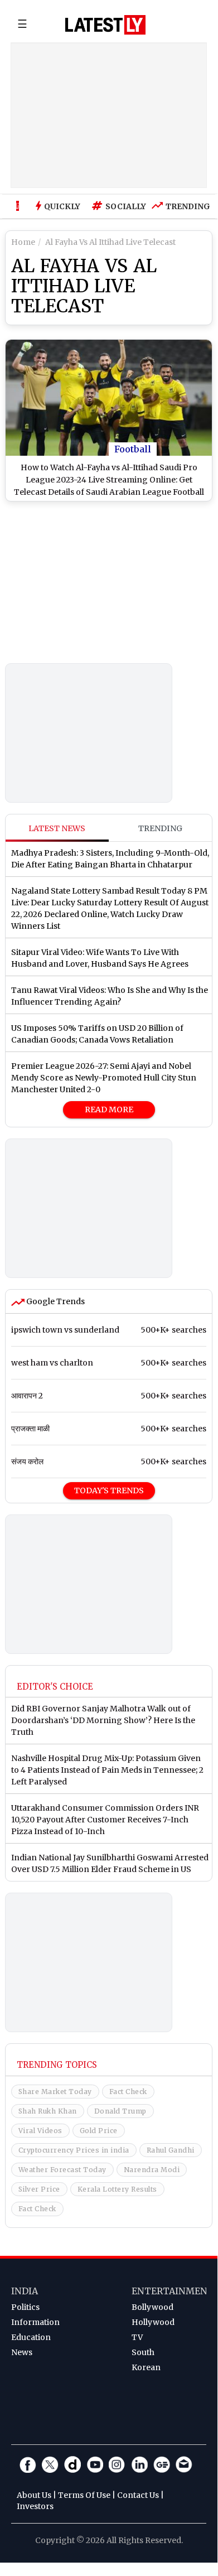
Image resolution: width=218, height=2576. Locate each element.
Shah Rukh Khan (48, 2111)
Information (35, 2322)
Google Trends (55, 1301)
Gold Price (99, 2131)
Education (31, 2337)
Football (133, 449)
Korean (146, 2367)
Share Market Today (55, 2092)
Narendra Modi (152, 2170)
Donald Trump (120, 2111)
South (143, 2352)
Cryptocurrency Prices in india (74, 2150)
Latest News (57, 828)
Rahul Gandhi (171, 2150)
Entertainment (173, 2291)
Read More (109, 1109)
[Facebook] (28, 2464)
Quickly (62, 206)
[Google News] (162, 2464)
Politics (25, 2307)
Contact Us (138, 2495)
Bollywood (152, 2307)
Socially (123, 206)
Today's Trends (109, 1490)
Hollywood (153, 2322)
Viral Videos (40, 2131)
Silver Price (39, 2189)
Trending (185, 206)
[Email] (184, 2464)
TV (137, 2337)
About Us (34, 2495)
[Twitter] (50, 2464)
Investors (35, 2506)
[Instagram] (117, 2464)
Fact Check (128, 2092)
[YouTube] (95, 2464)
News (22, 2352)
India (25, 2291)
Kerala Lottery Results (117, 2189)
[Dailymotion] (72, 2464)
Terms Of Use (84, 2495)
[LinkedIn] (139, 2464)
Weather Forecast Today (62, 2170)
